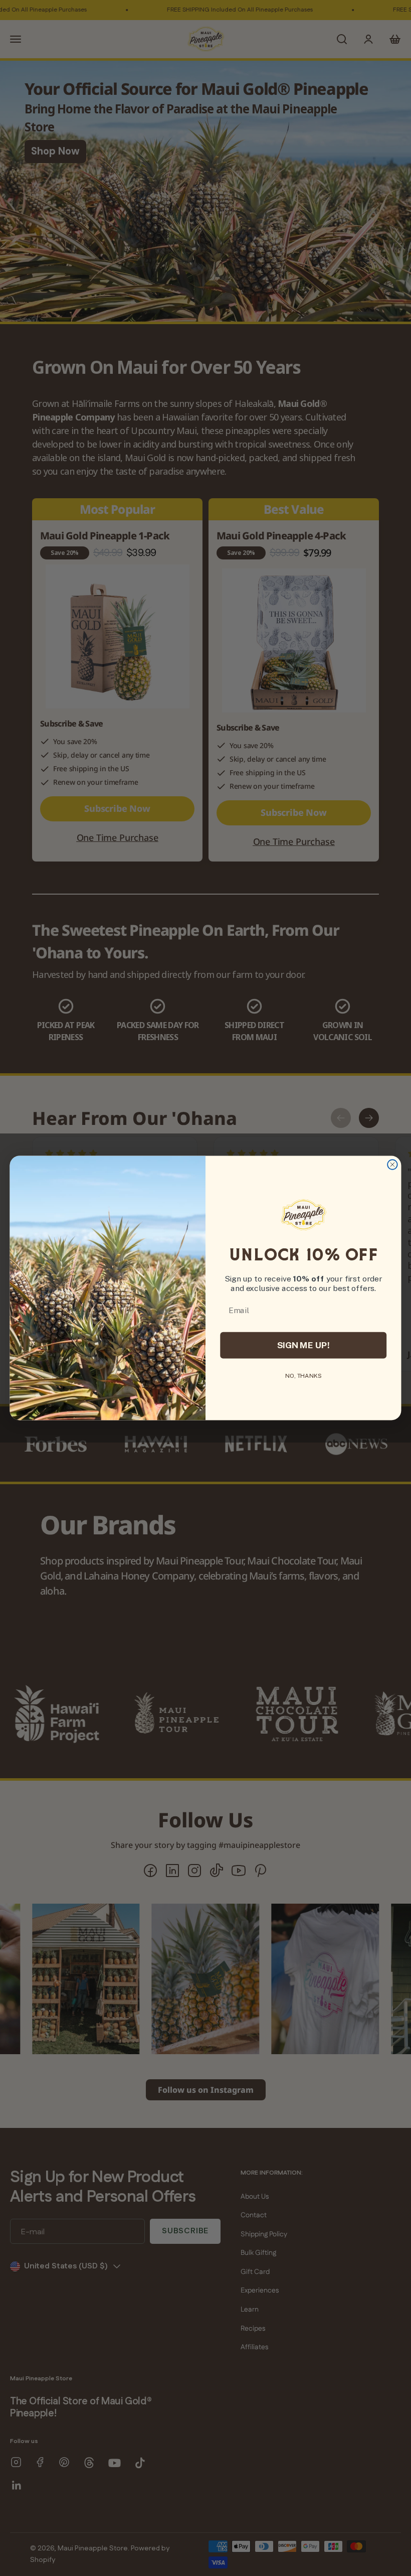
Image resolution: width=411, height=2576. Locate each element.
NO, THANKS (303, 1376)
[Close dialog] (392, 1165)
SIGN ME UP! (303, 1345)
